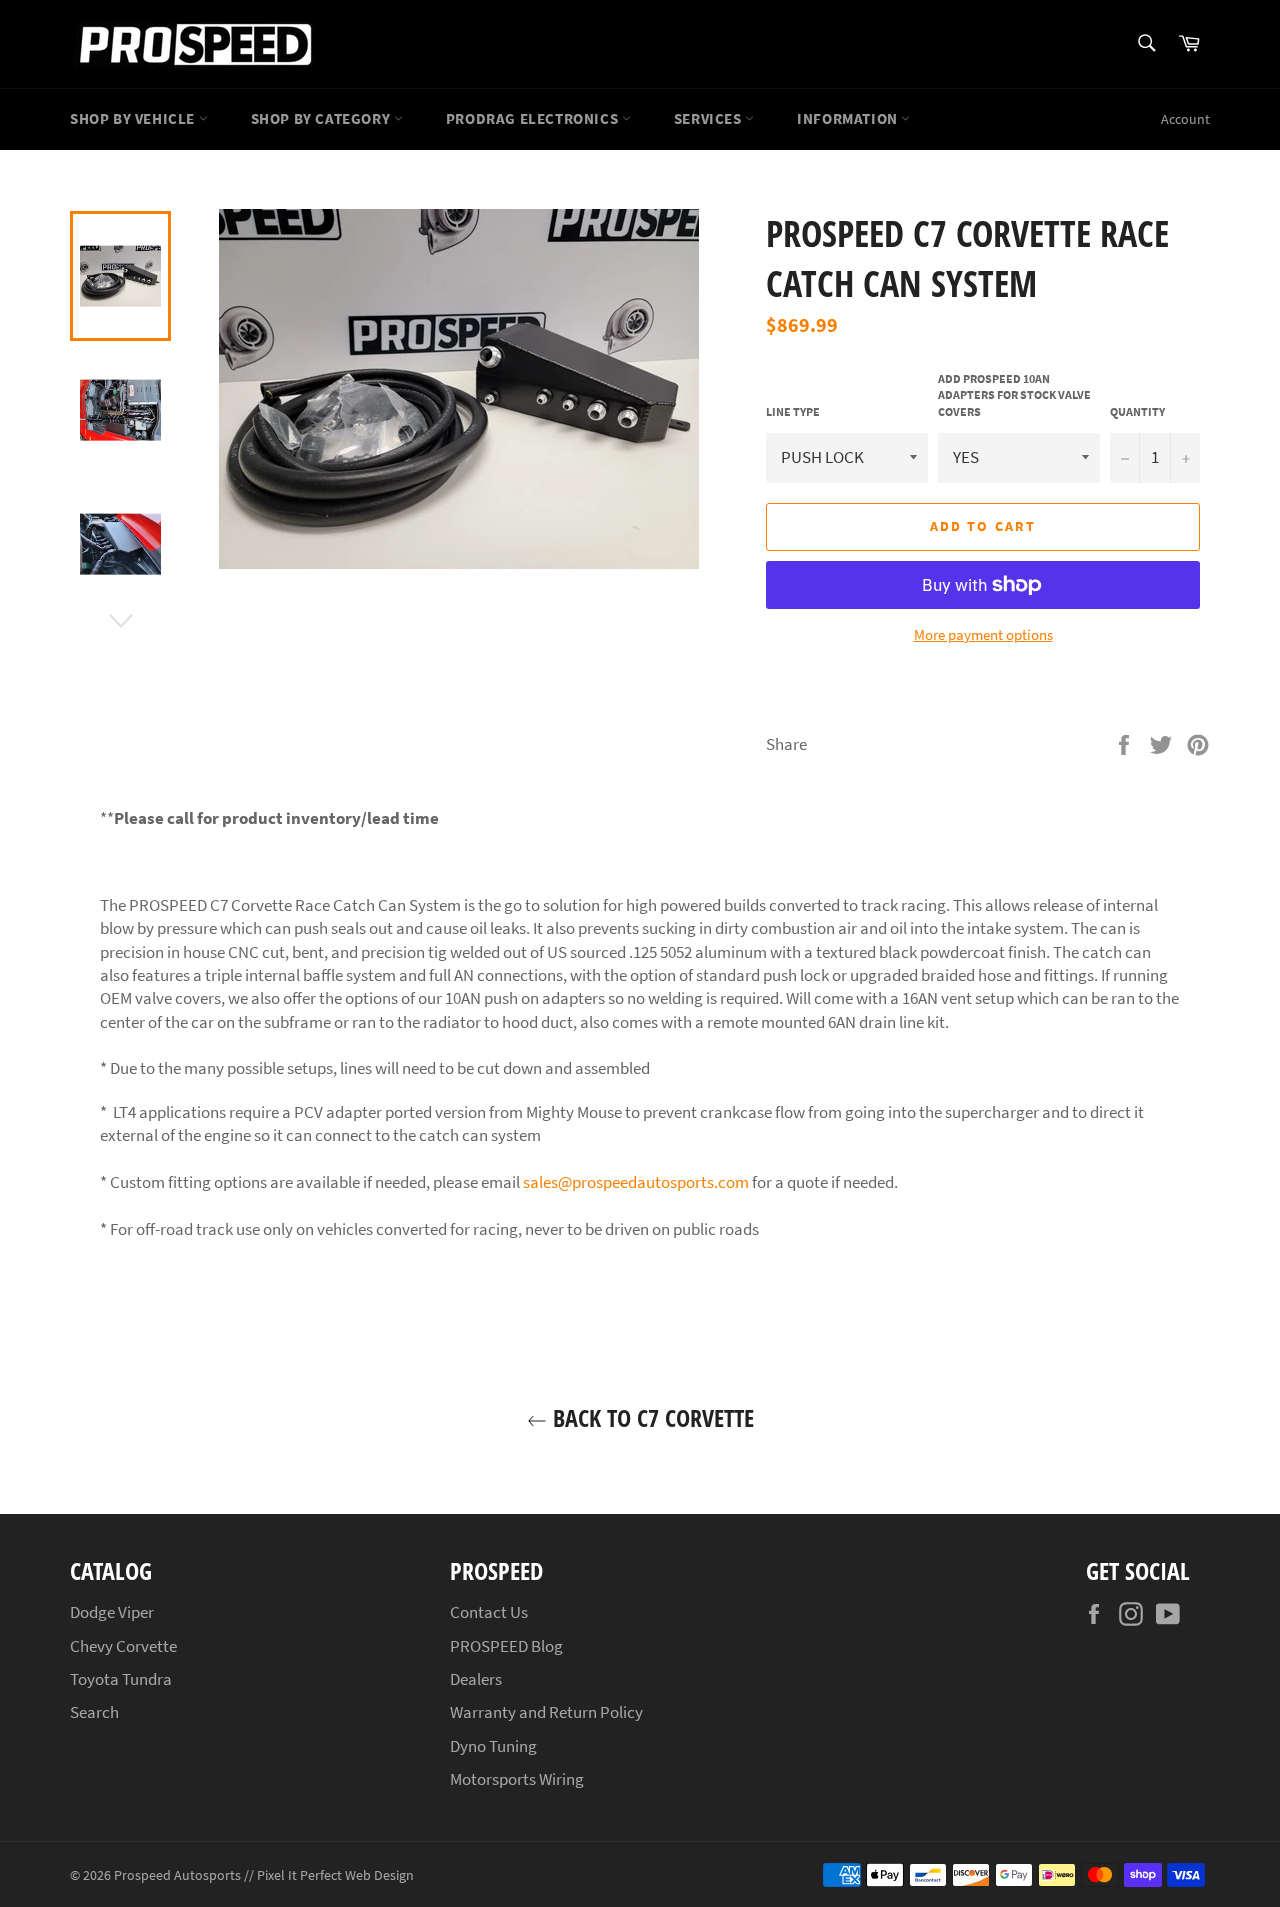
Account (1185, 119)
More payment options (983, 634)
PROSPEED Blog (506, 1646)
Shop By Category (322, 118)
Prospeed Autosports (177, 1875)
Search (94, 1712)
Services (709, 118)
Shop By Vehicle (134, 118)
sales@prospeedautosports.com (636, 1182)
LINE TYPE (793, 411)
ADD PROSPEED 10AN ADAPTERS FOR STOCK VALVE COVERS (1014, 395)
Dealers (476, 1679)
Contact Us (489, 1612)
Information (849, 118)
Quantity (1137, 411)
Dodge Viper (112, 1612)
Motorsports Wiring (517, 1779)
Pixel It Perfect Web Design (335, 1875)
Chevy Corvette (123, 1646)
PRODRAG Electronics (534, 118)
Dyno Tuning (493, 1746)
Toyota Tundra (121, 1679)
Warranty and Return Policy (546, 1712)
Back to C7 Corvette (650, 1417)
